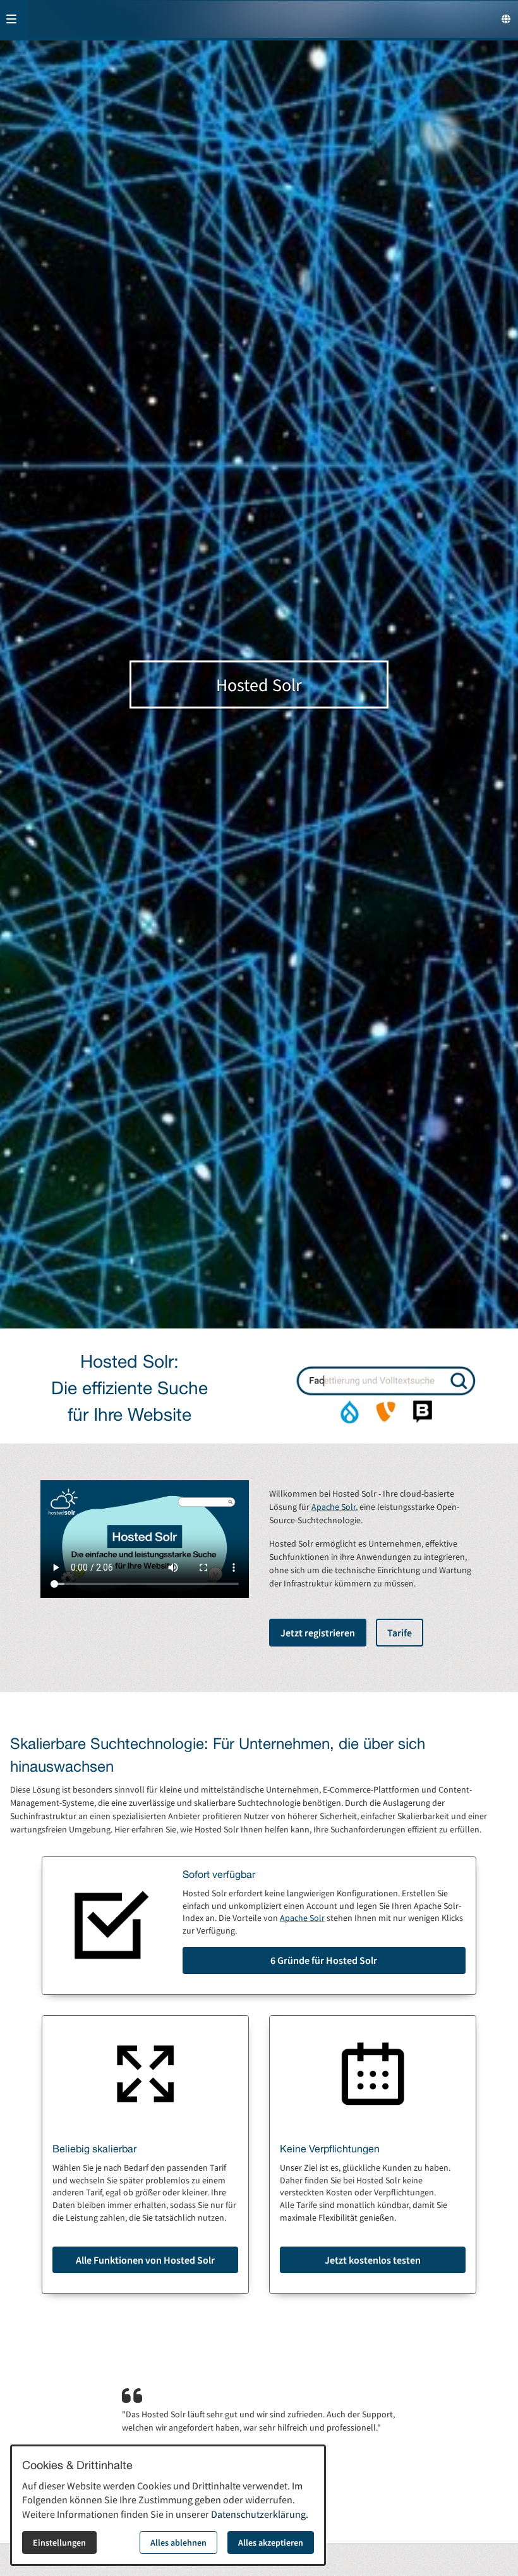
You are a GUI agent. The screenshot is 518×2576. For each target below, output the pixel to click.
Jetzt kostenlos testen (373, 2260)
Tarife (400, 1633)
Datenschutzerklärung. (260, 2514)
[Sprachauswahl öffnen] (506, 19)
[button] (11, 19)
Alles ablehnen (178, 2542)
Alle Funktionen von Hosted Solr (145, 2260)
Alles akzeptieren (271, 2542)
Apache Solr (334, 1507)
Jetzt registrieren (318, 1633)
